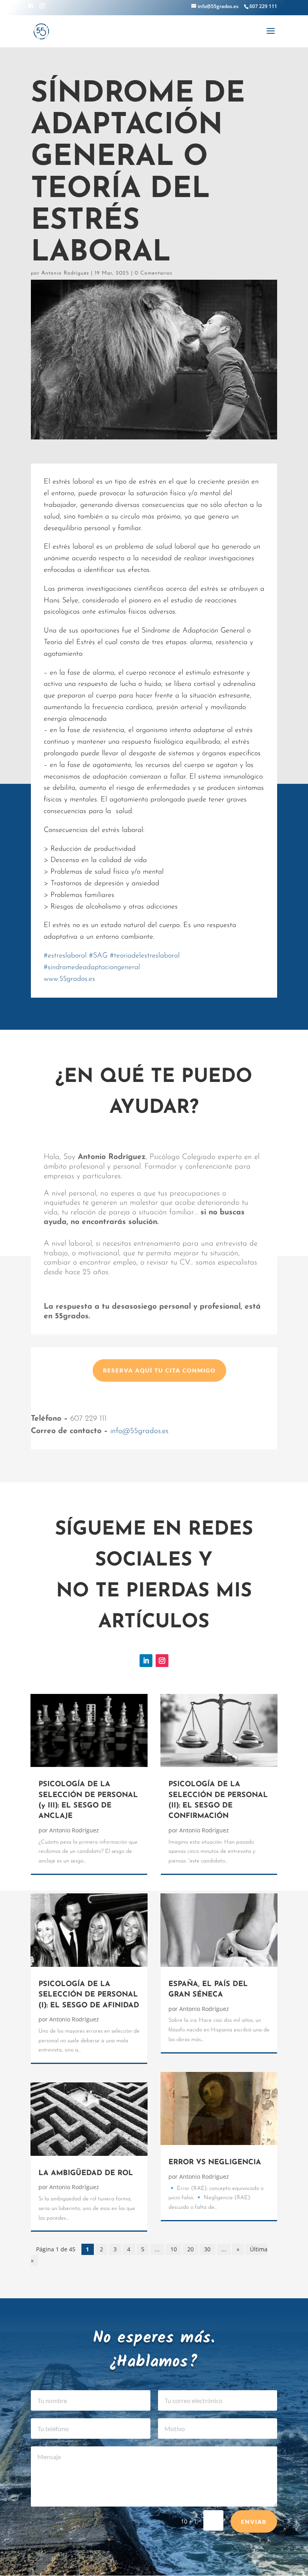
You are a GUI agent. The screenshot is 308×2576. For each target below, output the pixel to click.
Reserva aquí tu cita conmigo (159, 1370)
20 (190, 2249)
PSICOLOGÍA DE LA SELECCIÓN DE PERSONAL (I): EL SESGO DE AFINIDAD (89, 1995)
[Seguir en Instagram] (162, 1661)
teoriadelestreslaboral (145, 956)
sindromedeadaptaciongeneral (92, 968)
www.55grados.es (69, 979)
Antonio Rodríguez (65, 273)
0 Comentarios (154, 273)
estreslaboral (65, 956)
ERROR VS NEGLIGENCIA (215, 2163)
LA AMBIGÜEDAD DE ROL (86, 2173)
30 (207, 2249)
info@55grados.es (139, 1431)
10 (174, 2249)
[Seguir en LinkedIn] (146, 1661)
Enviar (254, 2522)
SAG (98, 956)
